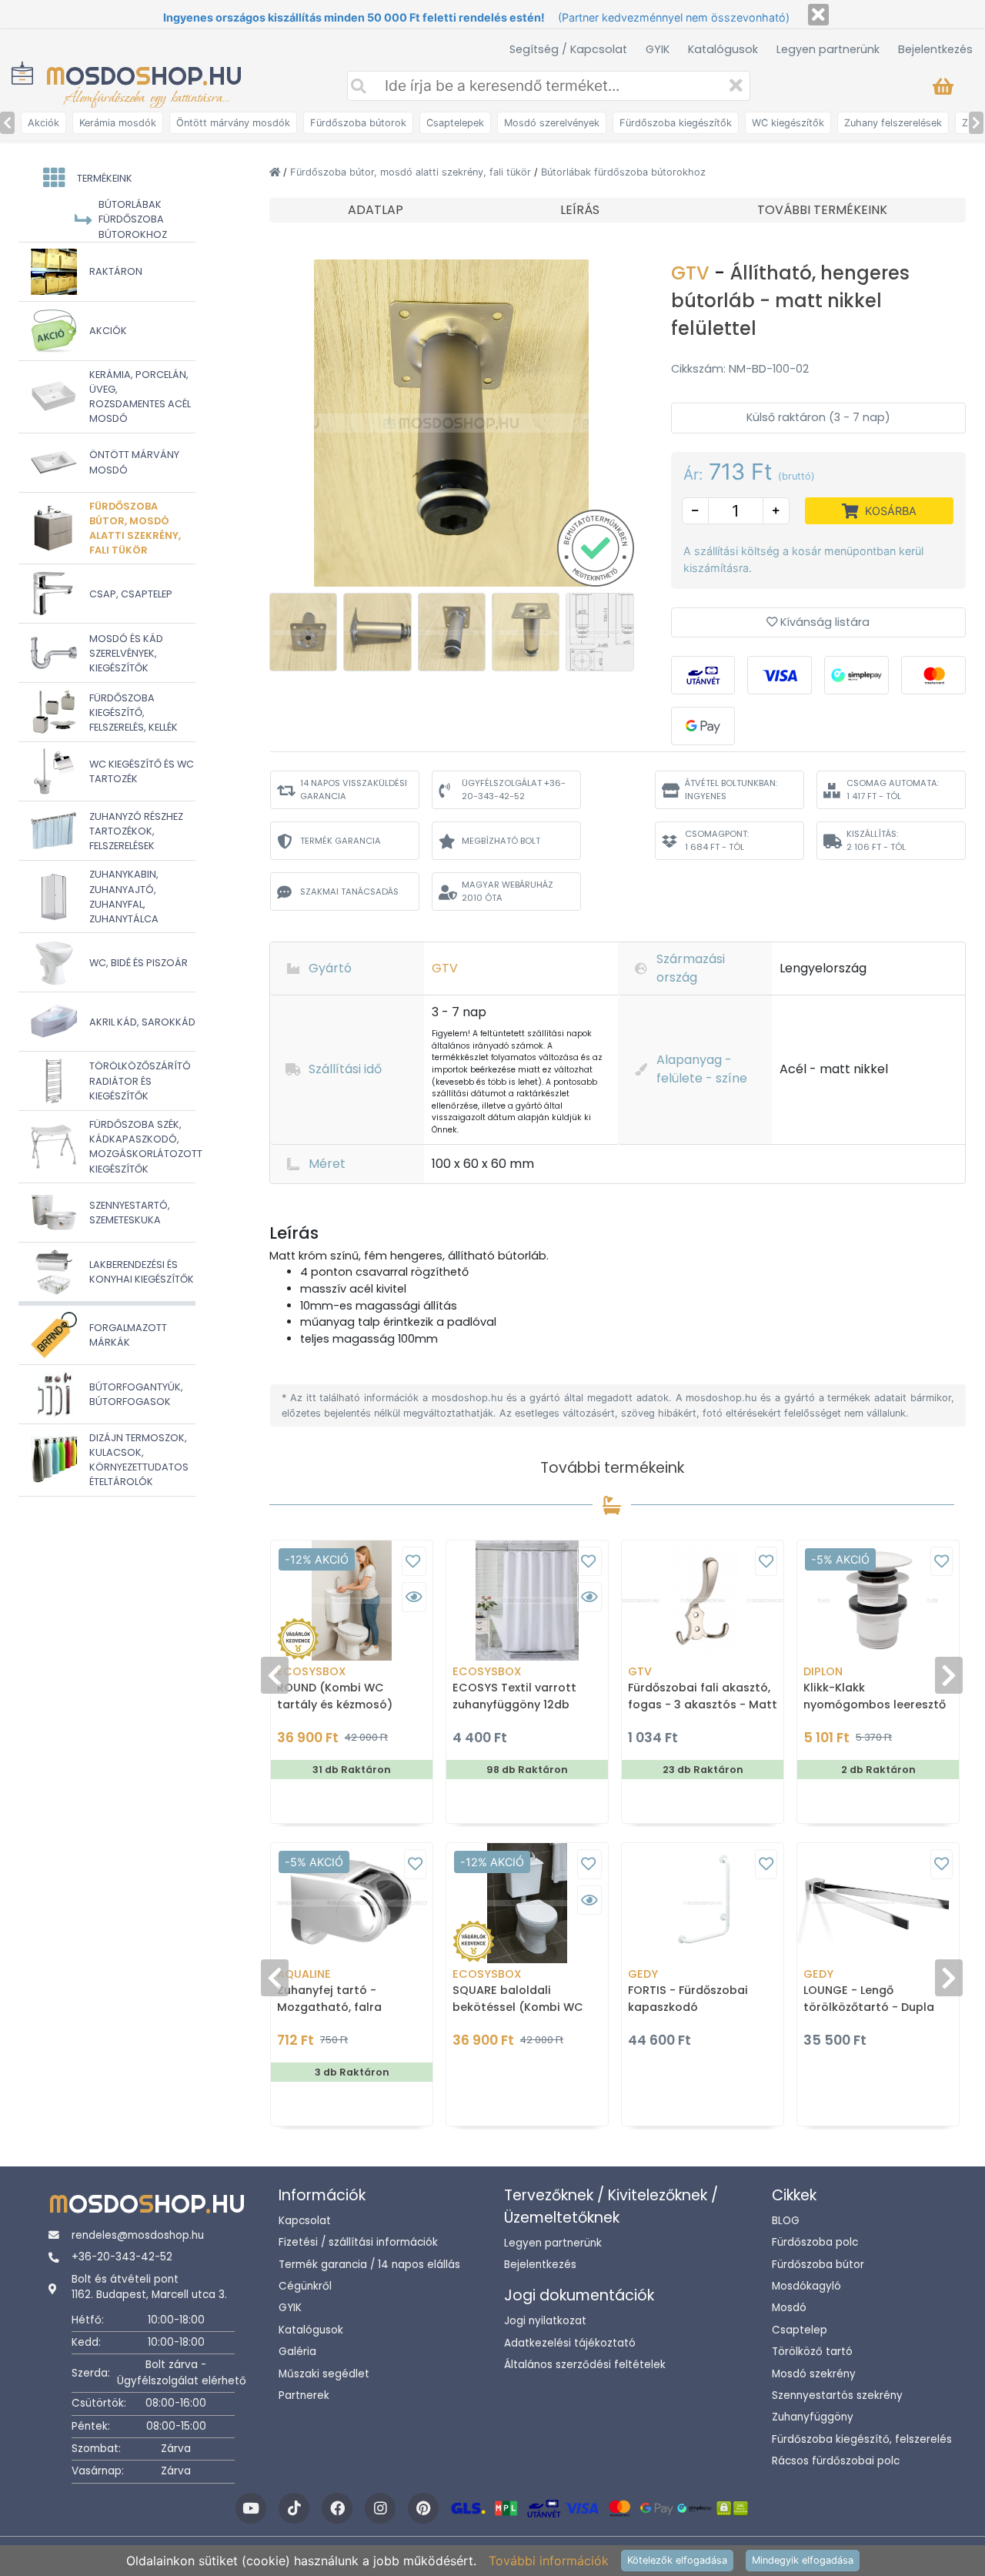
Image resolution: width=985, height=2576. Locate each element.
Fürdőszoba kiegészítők (676, 123)
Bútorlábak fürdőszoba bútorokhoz (623, 172)
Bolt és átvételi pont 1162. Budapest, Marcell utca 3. (149, 2287)
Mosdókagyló (806, 2286)
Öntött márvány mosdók (233, 123)
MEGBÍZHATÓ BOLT (501, 841)
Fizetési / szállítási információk (358, 2242)
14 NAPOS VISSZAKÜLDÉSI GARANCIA (354, 790)
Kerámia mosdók (118, 123)
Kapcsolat (305, 2221)
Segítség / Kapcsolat (568, 49)
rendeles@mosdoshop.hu (138, 2235)
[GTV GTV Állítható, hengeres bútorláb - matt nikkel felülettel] (452, 422)
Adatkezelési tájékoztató (570, 2343)
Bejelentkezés (935, 49)
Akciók (43, 123)
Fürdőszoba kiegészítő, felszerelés (862, 2439)
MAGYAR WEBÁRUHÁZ (508, 891)
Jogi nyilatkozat (545, 2321)
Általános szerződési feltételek (585, 2365)
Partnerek (304, 2395)
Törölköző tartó (812, 2352)
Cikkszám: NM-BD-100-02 (740, 369)
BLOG (786, 2221)
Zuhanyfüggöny (813, 2417)
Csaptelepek (455, 123)
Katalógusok (723, 49)
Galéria (297, 2352)
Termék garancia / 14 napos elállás (369, 2265)
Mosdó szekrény (814, 2374)
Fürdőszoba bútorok (358, 123)
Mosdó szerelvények (552, 123)
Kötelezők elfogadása (677, 2560)
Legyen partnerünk (828, 49)
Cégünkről (305, 2286)
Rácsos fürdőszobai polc (836, 2461)
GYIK (658, 49)
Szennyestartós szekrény (837, 2395)
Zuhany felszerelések (893, 123)
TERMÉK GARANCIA (341, 841)
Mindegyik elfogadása (803, 2560)
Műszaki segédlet (324, 2374)
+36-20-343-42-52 (122, 2257)
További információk (549, 2561)
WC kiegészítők (788, 123)
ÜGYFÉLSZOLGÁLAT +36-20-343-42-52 (514, 790)
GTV (693, 273)
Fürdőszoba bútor (818, 2265)
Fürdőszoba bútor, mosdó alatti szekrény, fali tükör (412, 172)
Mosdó (789, 2308)
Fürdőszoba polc (815, 2242)
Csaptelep (800, 2330)
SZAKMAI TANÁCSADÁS (349, 892)
